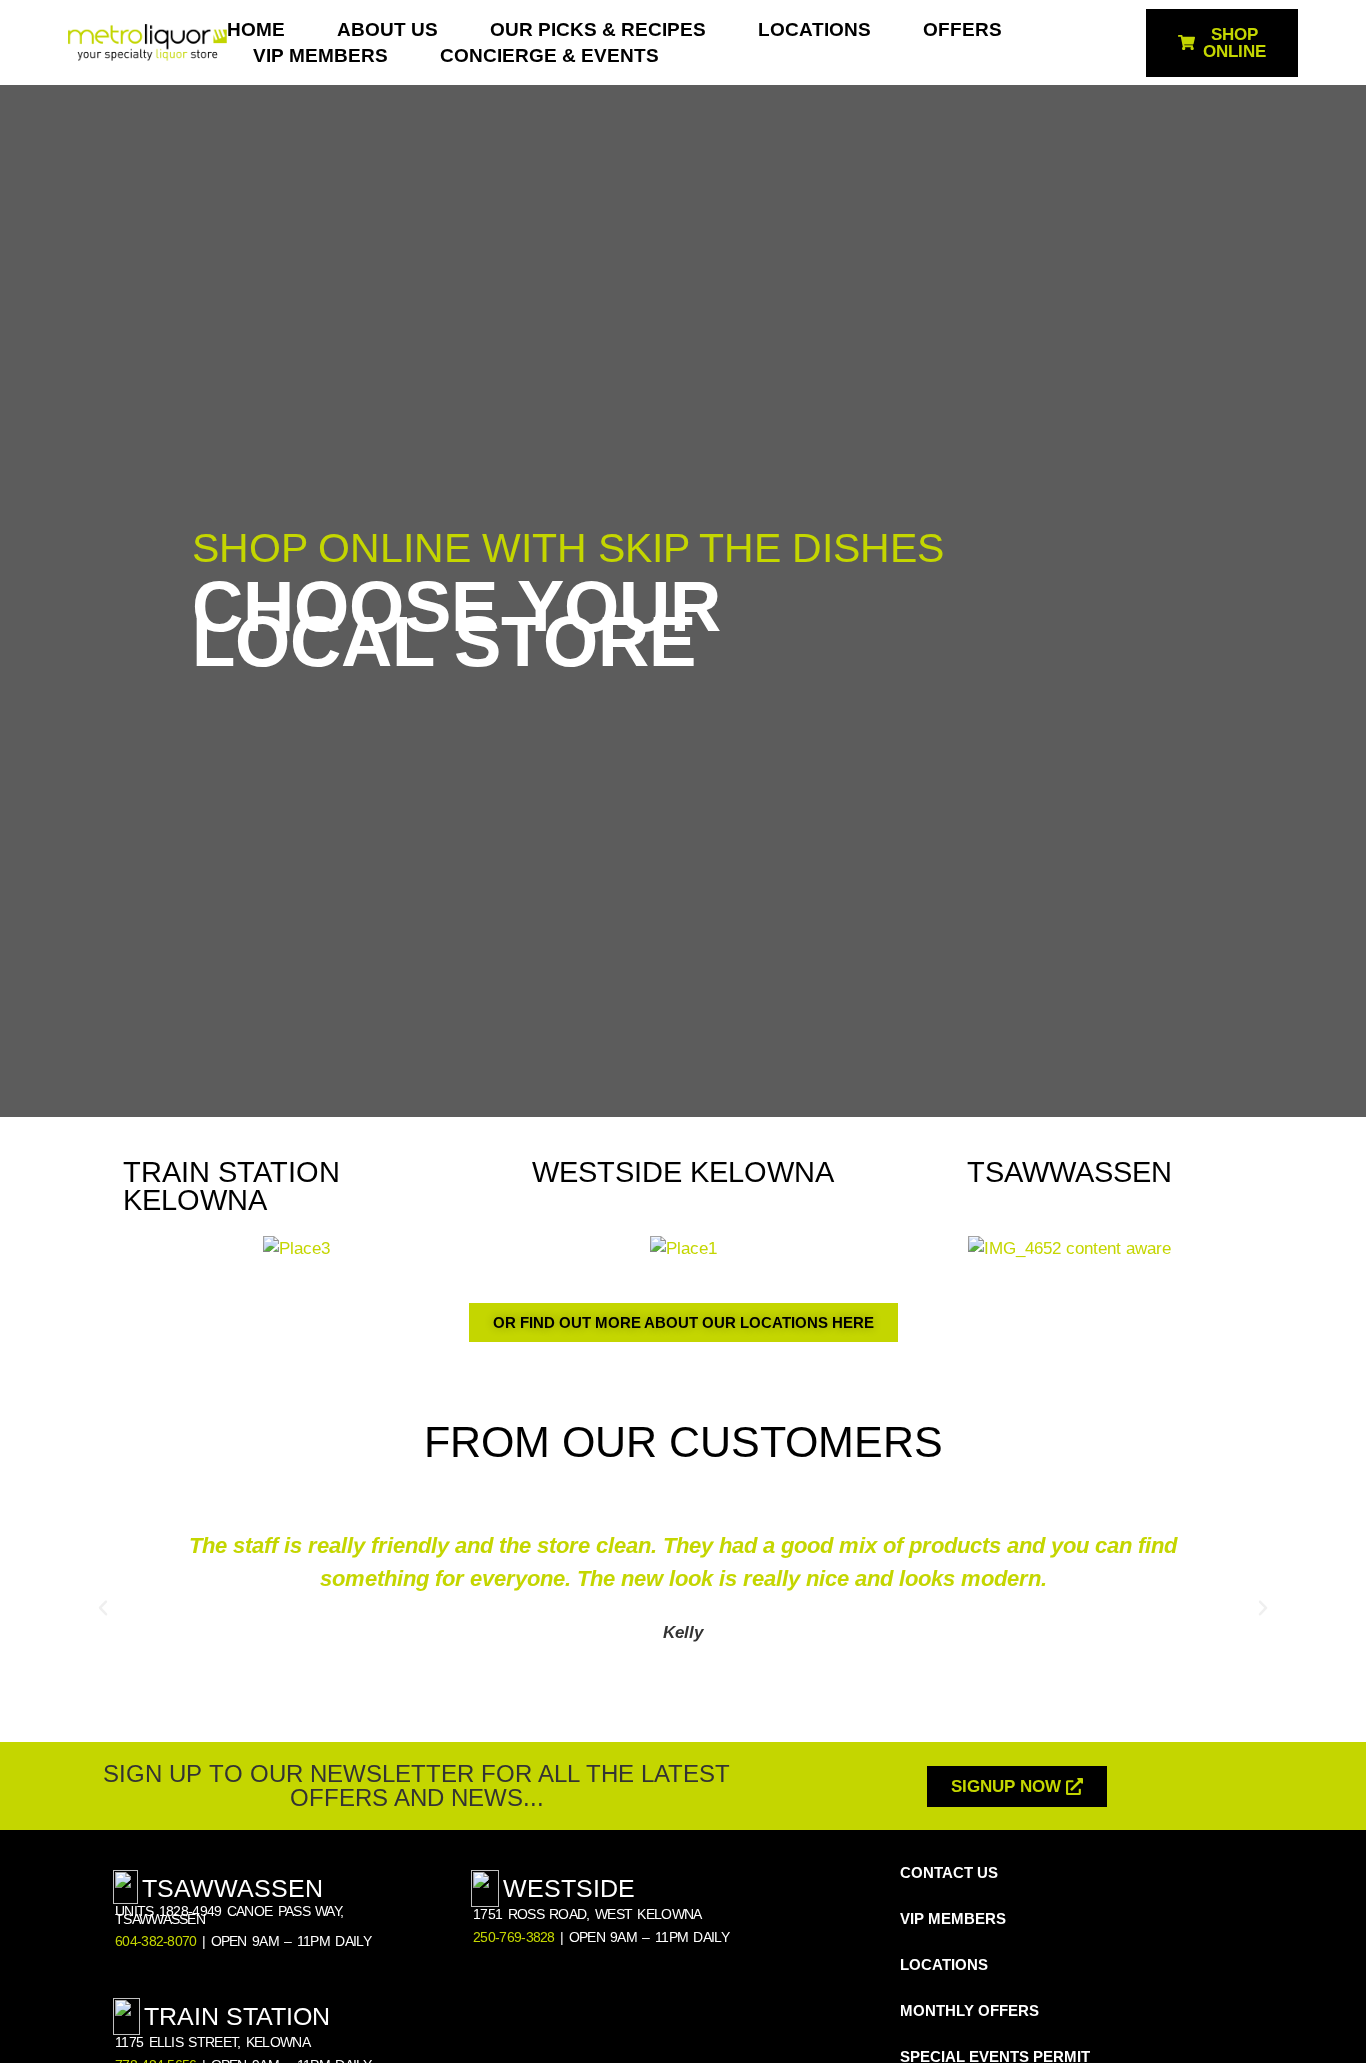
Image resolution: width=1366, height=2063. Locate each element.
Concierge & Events (549, 55)
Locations (814, 29)
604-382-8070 (156, 1941)
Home (256, 29)
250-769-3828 (514, 1937)
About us (387, 29)
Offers (962, 29)
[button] (103, 1608)
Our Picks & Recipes (598, 29)
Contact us (949, 1872)
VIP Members (320, 55)
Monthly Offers (969, 2010)
